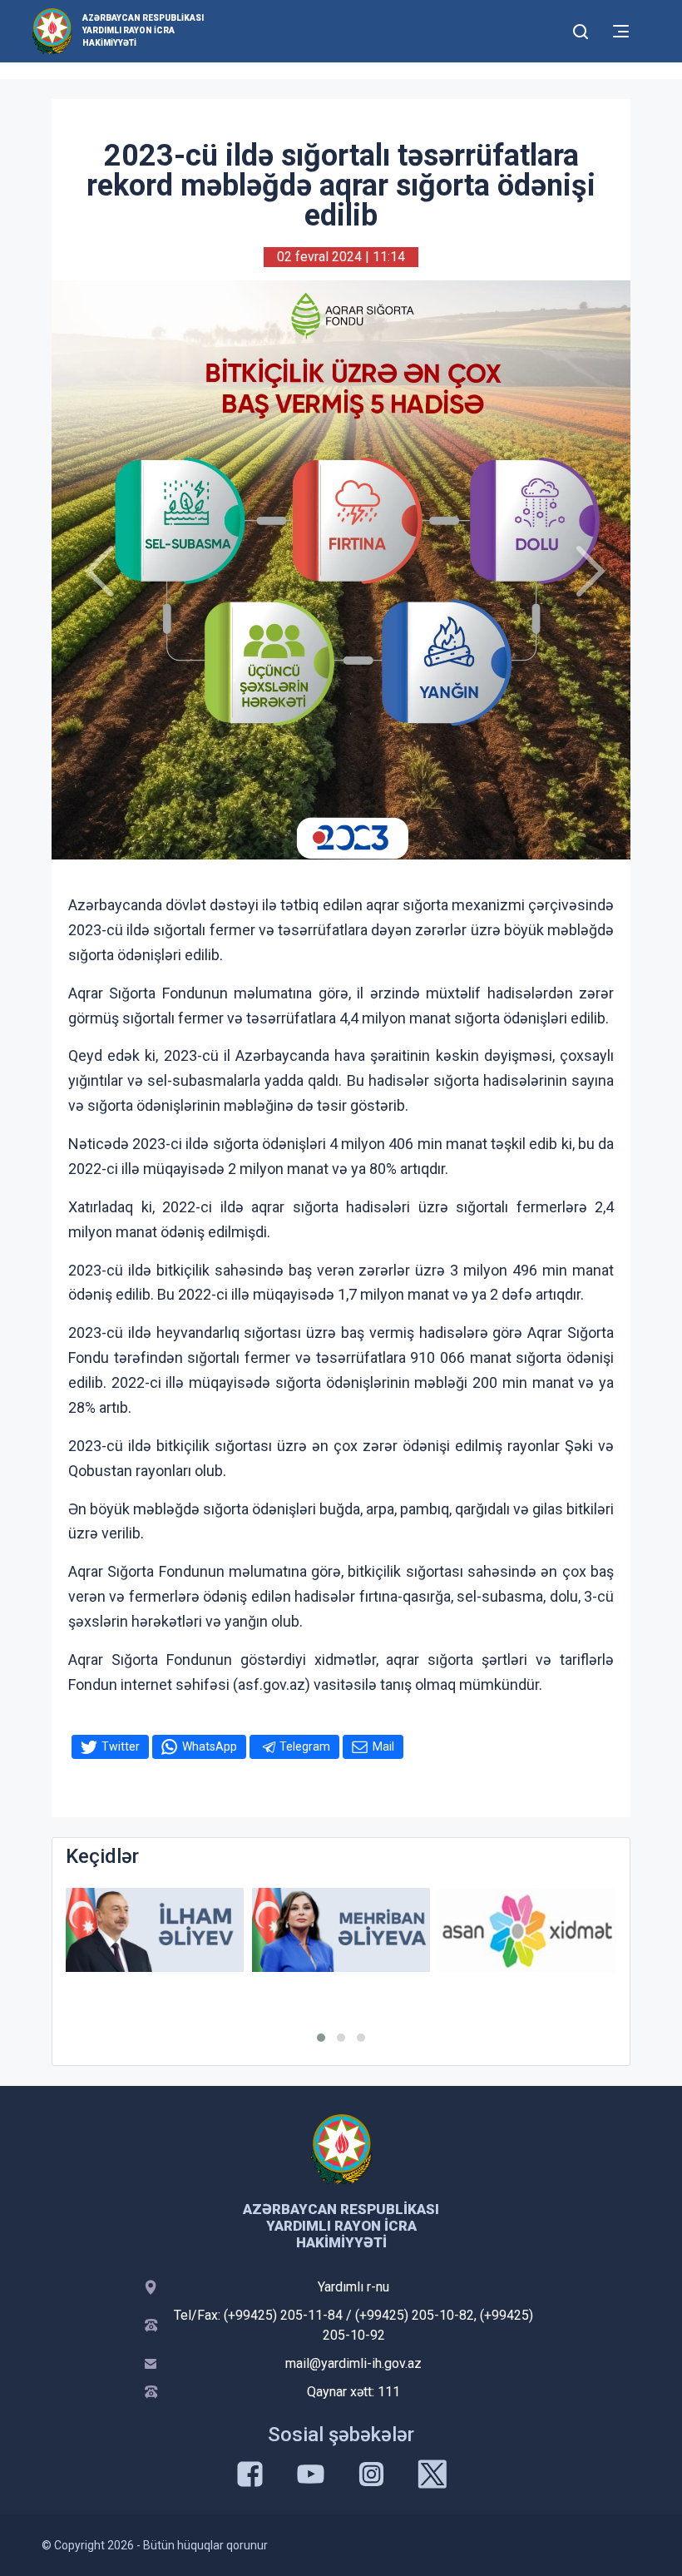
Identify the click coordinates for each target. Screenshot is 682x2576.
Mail (383, 1746)
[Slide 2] (341, 837)
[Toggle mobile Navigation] (621, 31)
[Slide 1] (319, 837)
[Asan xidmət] (527, 1930)
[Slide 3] (364, 837)
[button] (321, 2038)
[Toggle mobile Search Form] (581, 29)
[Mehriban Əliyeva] (341, 1930)
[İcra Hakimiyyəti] (52, 30)
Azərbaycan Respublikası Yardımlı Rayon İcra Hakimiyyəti (143, 30)
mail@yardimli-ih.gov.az (353, 2363)
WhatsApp (210, 1746)
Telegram (305, 1746)
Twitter (121, 1746)
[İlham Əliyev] (155, 1930)
